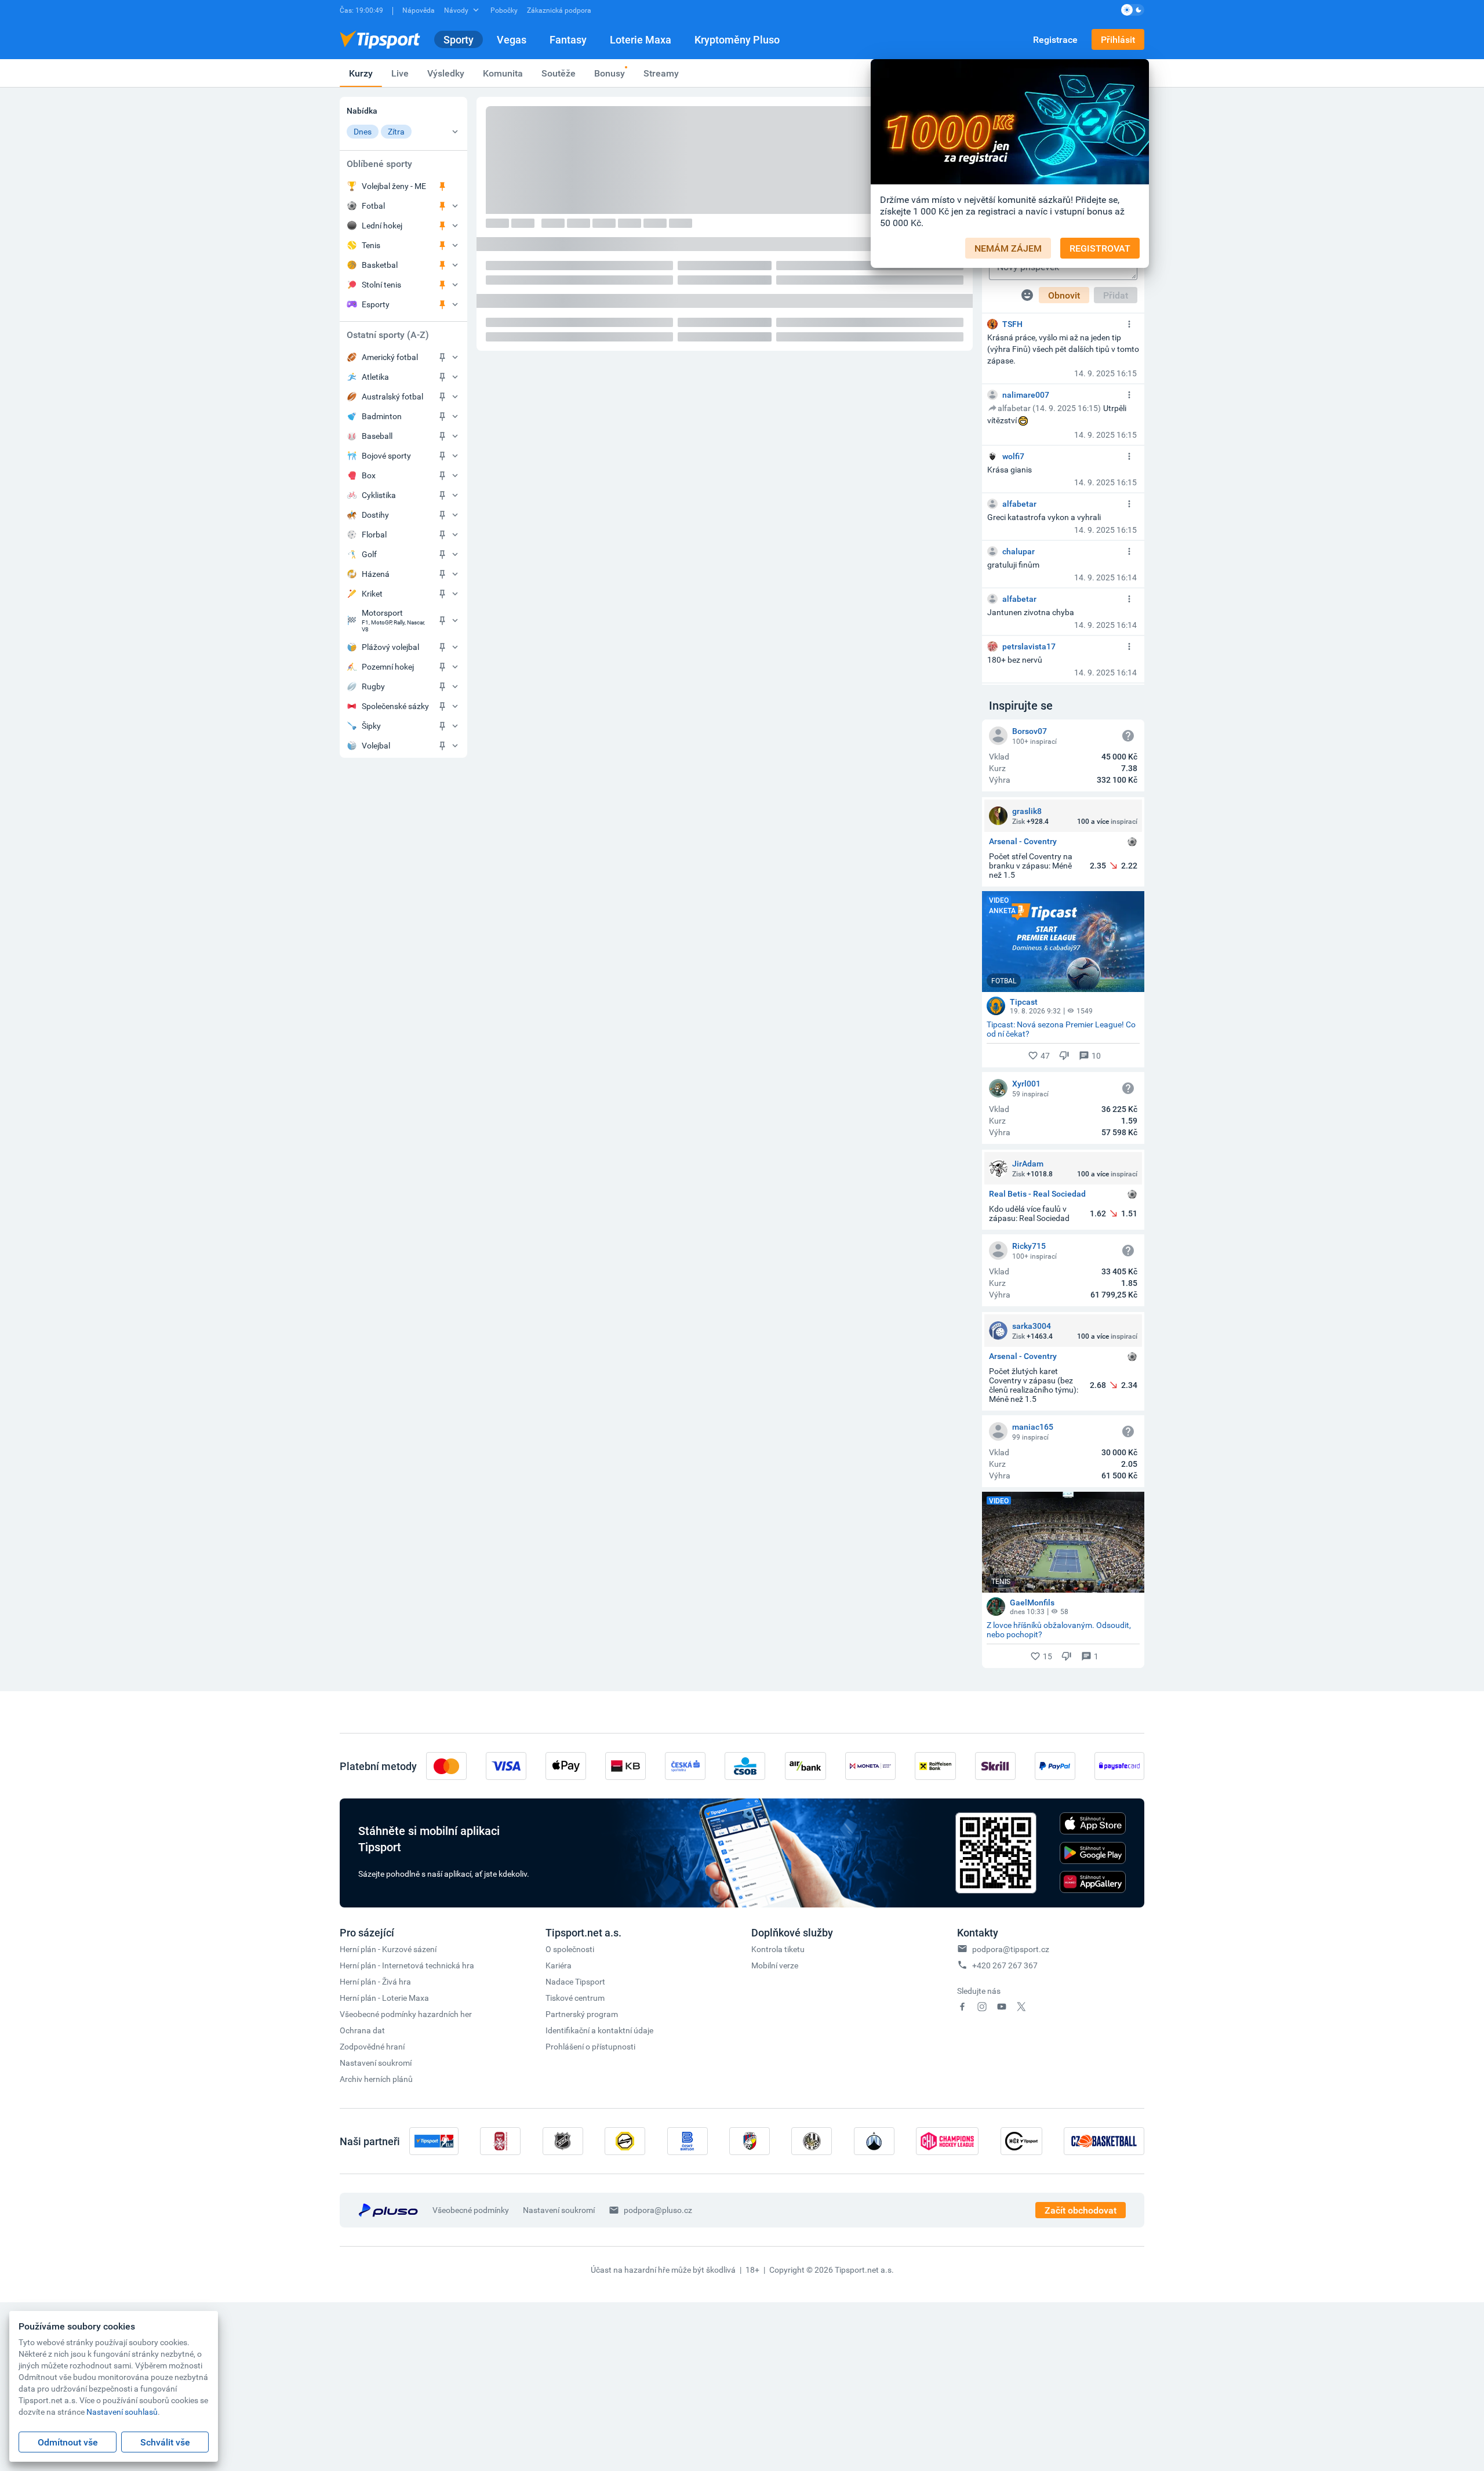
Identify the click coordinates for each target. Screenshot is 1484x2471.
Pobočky (504, 10)
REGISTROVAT (1100, 248)
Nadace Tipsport (575, 1981)
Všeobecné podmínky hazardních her (406, 2014)
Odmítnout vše (68, 2442)
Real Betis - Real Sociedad (1037, 1194)
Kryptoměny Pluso (737, 39)
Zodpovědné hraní (372, 2046)
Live (400, 73)
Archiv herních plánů (376, 2079)
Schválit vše (165, 2442)
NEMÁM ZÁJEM (1008, 248)
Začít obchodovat (1081, 2210)
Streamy (661, 73)
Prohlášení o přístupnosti (590, 2046)
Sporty (459, 39)
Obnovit (1064, 295)
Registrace (1055, 39)
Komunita (503, 73)
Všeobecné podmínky (471, 2210)
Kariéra (559, 1965)
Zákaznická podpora (559, 10)
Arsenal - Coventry (1023, 842)
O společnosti (570, 1949)
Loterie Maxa (641, 39)
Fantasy (568, 39)
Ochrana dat (362, 2030)
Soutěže (559, 73)
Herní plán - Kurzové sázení (388, 1949)
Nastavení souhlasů (122, 2412)
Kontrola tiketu (778, 1949)
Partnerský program (582, 2014)
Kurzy (361, 73)
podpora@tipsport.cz (1011, 1949)
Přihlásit (1118, 39)
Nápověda (419, 10)
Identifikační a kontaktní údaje (599, 2030)
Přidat (1116, 295)
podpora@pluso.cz (658, 2210)
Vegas (512, 39)
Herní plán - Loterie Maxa (384, 1998)
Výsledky (446, 73)
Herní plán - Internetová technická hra (407, 1965)
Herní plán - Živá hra (375, 1981)
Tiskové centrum (575, 1998)
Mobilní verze (775, 1965)
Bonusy (610, 73)
